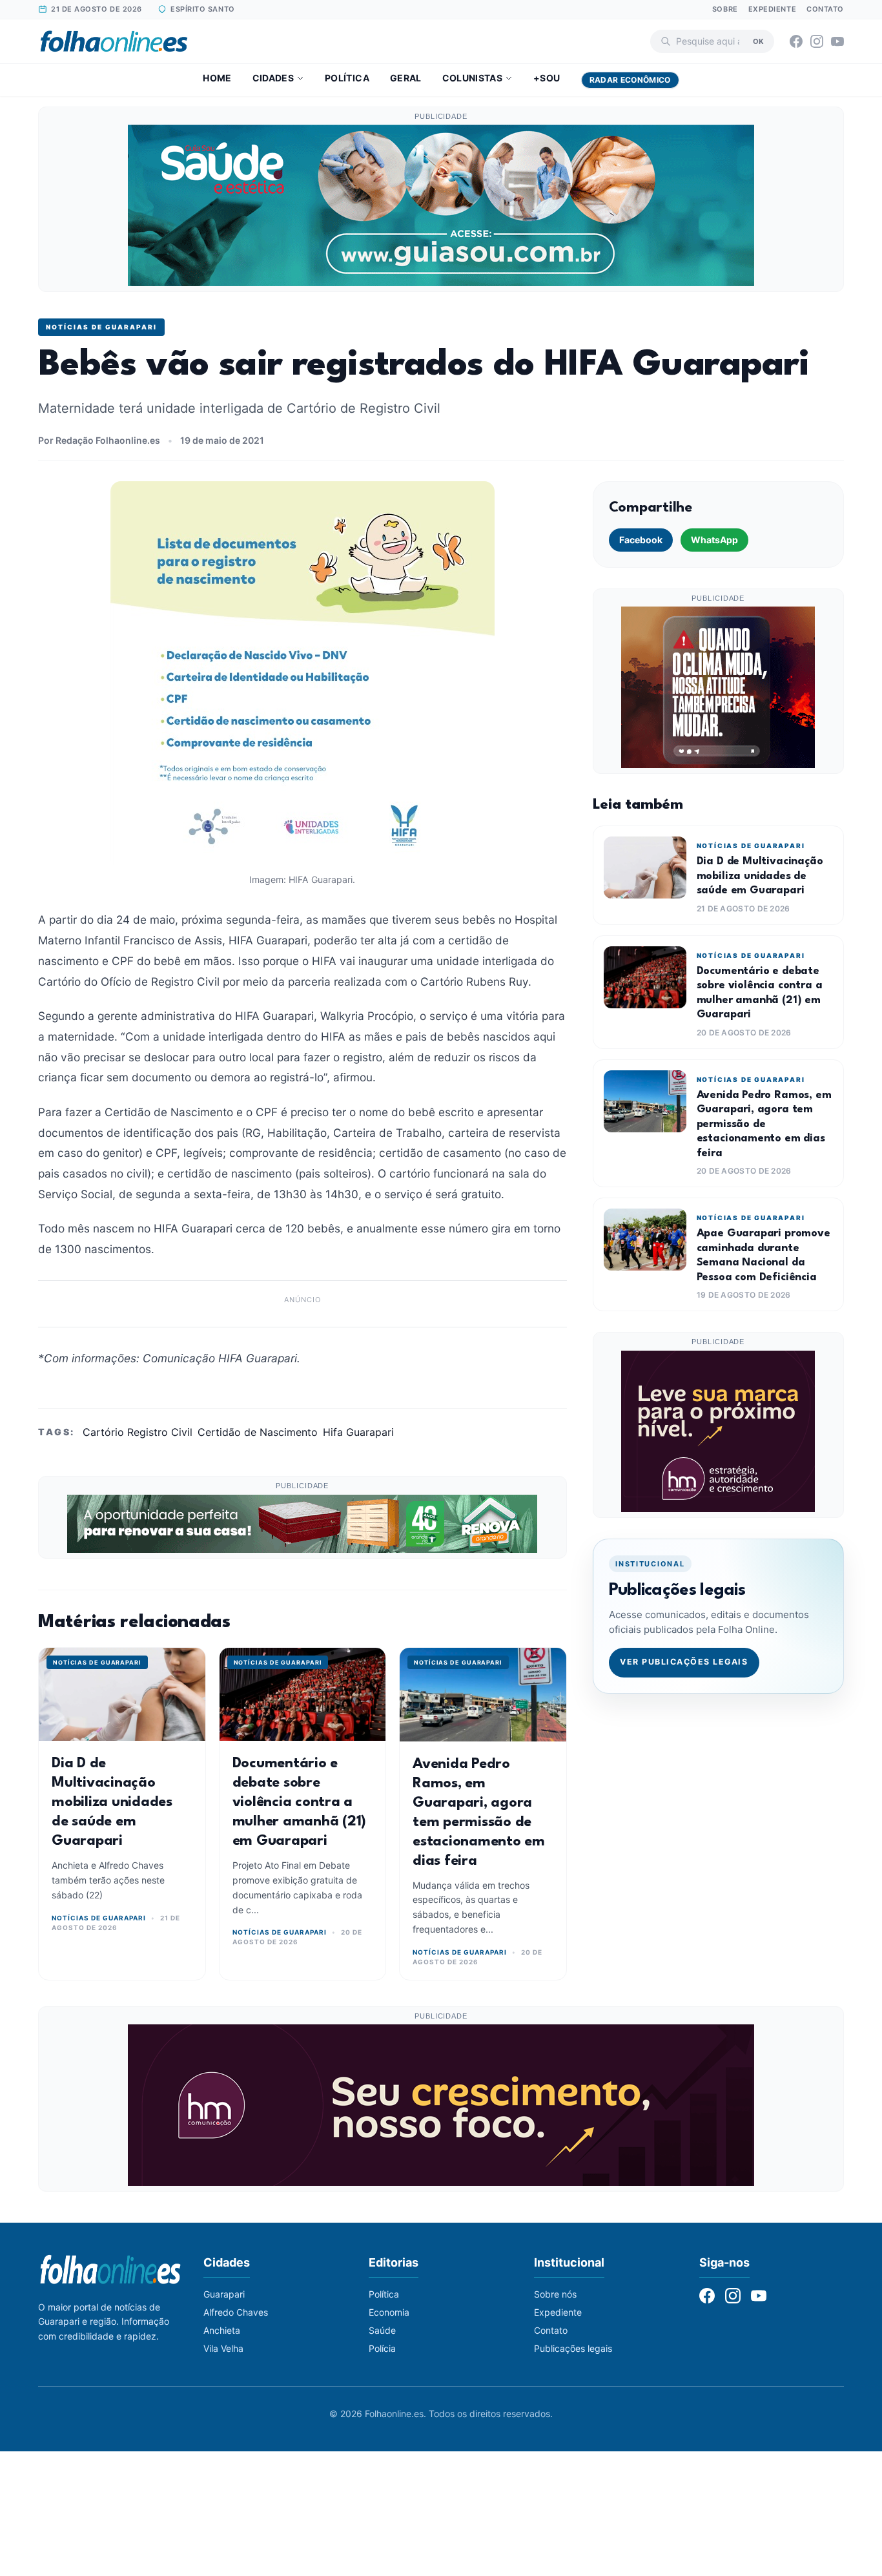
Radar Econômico (630, 80)
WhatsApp (714, 540)
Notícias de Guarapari (101, 327)
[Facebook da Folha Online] (796, 41)
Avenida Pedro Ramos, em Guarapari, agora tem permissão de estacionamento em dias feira (764, 1124)
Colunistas (473, 78)
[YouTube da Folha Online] (837, 41)
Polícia (382, 2348)
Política (347, 78)
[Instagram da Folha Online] (817, 41)
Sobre (725, 9)
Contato (825, 9)
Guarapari (224, 2294)
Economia (389, 2312)
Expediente (773, 9)
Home (217, 78)
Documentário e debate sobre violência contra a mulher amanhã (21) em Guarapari (300, 1802)
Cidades (273, 78)
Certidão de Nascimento (258, 1432)
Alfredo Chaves (236, 2312)
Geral (406, 78)
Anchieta (222, 2330)
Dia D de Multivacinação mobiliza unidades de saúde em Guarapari (112, 1802)
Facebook (641, 540)
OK (758, 41)
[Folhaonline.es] (114, 41)
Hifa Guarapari (358, 1432)
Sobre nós (555, 2294)
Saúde (382, 2330)
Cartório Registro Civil (138, 1432)
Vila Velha (223, 2348)
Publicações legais (573, 2348)
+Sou (547, 78)
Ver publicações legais (684, 1662)
